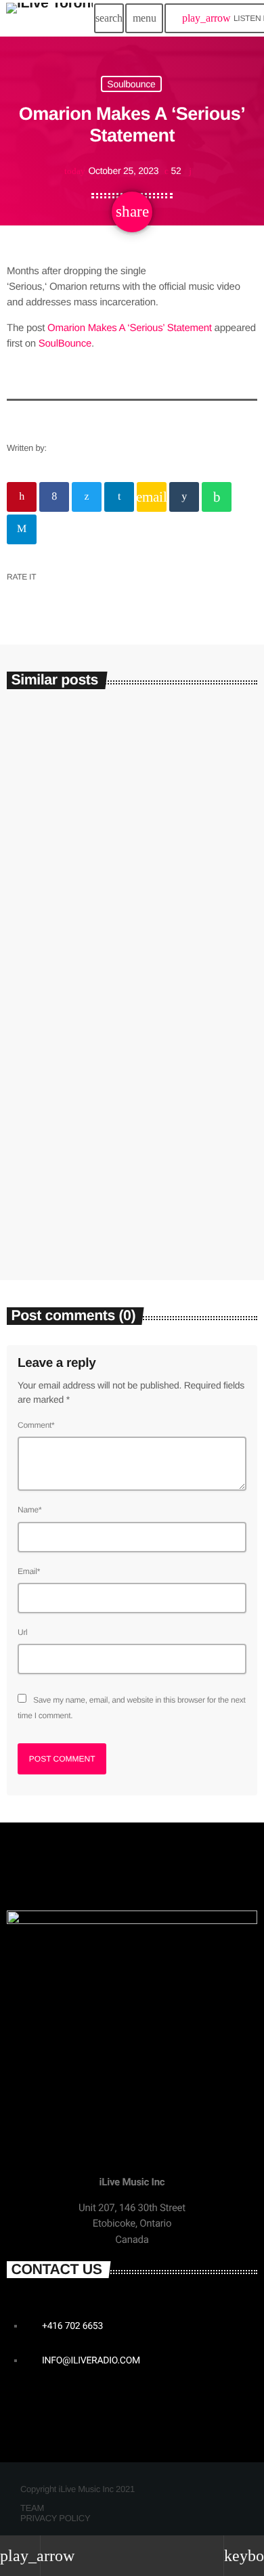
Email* (29, 1571)
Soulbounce (131, 84)
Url (23, 1632)
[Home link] (49, 18)
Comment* (36, 1425)
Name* (29, 1510)
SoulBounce (65, 344)
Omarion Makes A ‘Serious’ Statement (130, 328)
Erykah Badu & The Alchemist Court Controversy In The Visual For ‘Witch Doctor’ (127, 1191)
